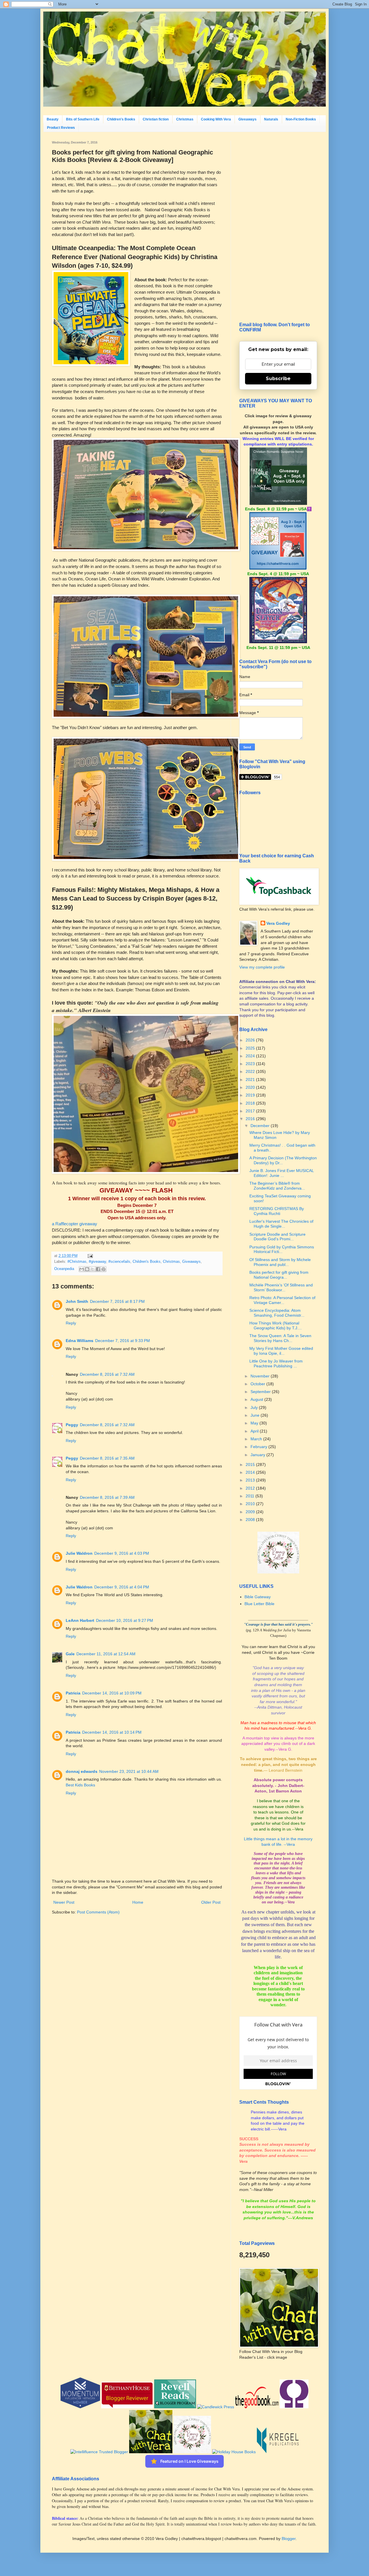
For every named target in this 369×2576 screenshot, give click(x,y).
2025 (251, 1048)
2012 (251, 1488)
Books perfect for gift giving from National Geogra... (279, 1275)
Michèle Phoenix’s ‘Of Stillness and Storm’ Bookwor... (281, 1287)
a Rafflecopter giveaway (75, 1224)
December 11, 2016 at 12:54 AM (106, 1654)
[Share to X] (93, 1269)
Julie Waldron (79, 1553)
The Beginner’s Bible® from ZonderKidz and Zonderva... (277, 1186)
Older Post (211, 1902)
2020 (251, 1087)
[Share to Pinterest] (103, 1269)
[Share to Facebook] (98, 1269)
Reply (71, 1323)
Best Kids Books (80, 1785)
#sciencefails (119, 1262)
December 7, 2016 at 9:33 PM (123, 1341)
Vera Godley (278, 923)
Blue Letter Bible (259, 1604)
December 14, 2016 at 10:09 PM (112, 1693)
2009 (251, 1512)
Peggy (72, 1425)
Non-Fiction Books (301, 119)
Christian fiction (156, 119)
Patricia (73, 1693)
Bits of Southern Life (83, 119)
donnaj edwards (82, 1771)
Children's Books (121, 119)
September (261, 1392)
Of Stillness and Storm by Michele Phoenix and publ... (280, 1262)
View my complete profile (262, 967)
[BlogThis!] (87, 1269)
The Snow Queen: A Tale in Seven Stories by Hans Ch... (280, 1338)
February (259, 1447)
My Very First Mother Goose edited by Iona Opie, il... (281, 1351)
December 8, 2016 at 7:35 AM (107, 1458)
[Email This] (82, 1269)
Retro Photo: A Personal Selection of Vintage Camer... (282, 1300)
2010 (251, 1504)
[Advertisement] (278, 227)
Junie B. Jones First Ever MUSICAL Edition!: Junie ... (282, 1173)
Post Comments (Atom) (98, 1912)
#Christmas (77, 1262)
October (258, 1384)
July (255, 1407)
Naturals (271, 119)
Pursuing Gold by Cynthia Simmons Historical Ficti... (282, 1249)
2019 (251, 1095)
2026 (251, 1040)
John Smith (77, 1301)
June (256, 1415)
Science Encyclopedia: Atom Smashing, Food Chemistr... (277, 1313)
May (255, 1423)
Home (138, 1902)
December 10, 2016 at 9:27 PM (125, 1620)
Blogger (289, 2539)
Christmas (185, 119)
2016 (251, 1119)
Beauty (53, 119)
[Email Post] (89, 1256)
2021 (251, 1080)
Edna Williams (80, 1341)
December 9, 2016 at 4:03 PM (122, 1553)
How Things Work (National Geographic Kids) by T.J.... (276, 1325)
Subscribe (278, 379)
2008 (251, 1520)
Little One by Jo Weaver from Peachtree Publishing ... (276, 1364)
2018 (251, 1103)
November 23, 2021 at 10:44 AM (129, 1771)
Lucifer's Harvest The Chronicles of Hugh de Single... (281, 1224)
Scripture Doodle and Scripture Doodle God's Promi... (277, 1237)
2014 (251, 1472)
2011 (251, 1496)
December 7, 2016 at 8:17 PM (117, 1301)
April (255, 1431)
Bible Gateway (258, 1597)
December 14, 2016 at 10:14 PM (112, 1732)
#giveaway (97, 1262)
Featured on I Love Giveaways (189, 2461)
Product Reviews (61, 128)
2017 (251, 1111)
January (258, 1455)
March (257, 1439)
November (261, 1376)
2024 (251, 1056)
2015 (251, 1465)
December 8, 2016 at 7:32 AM (107, 1374)
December (261, 1126)
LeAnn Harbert (80, 1620)
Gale (70, 1654)
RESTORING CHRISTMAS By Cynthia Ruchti (277, 1211)
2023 (251, 1064)
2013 (251, 1480)
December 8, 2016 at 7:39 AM (107, 1497)
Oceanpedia (64, 1269)
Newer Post (64, 1902)
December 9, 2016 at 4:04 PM (122, 1587)
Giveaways (247, 119)
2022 (251, 1071)
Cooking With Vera (216, 119)
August (257, 1399)
